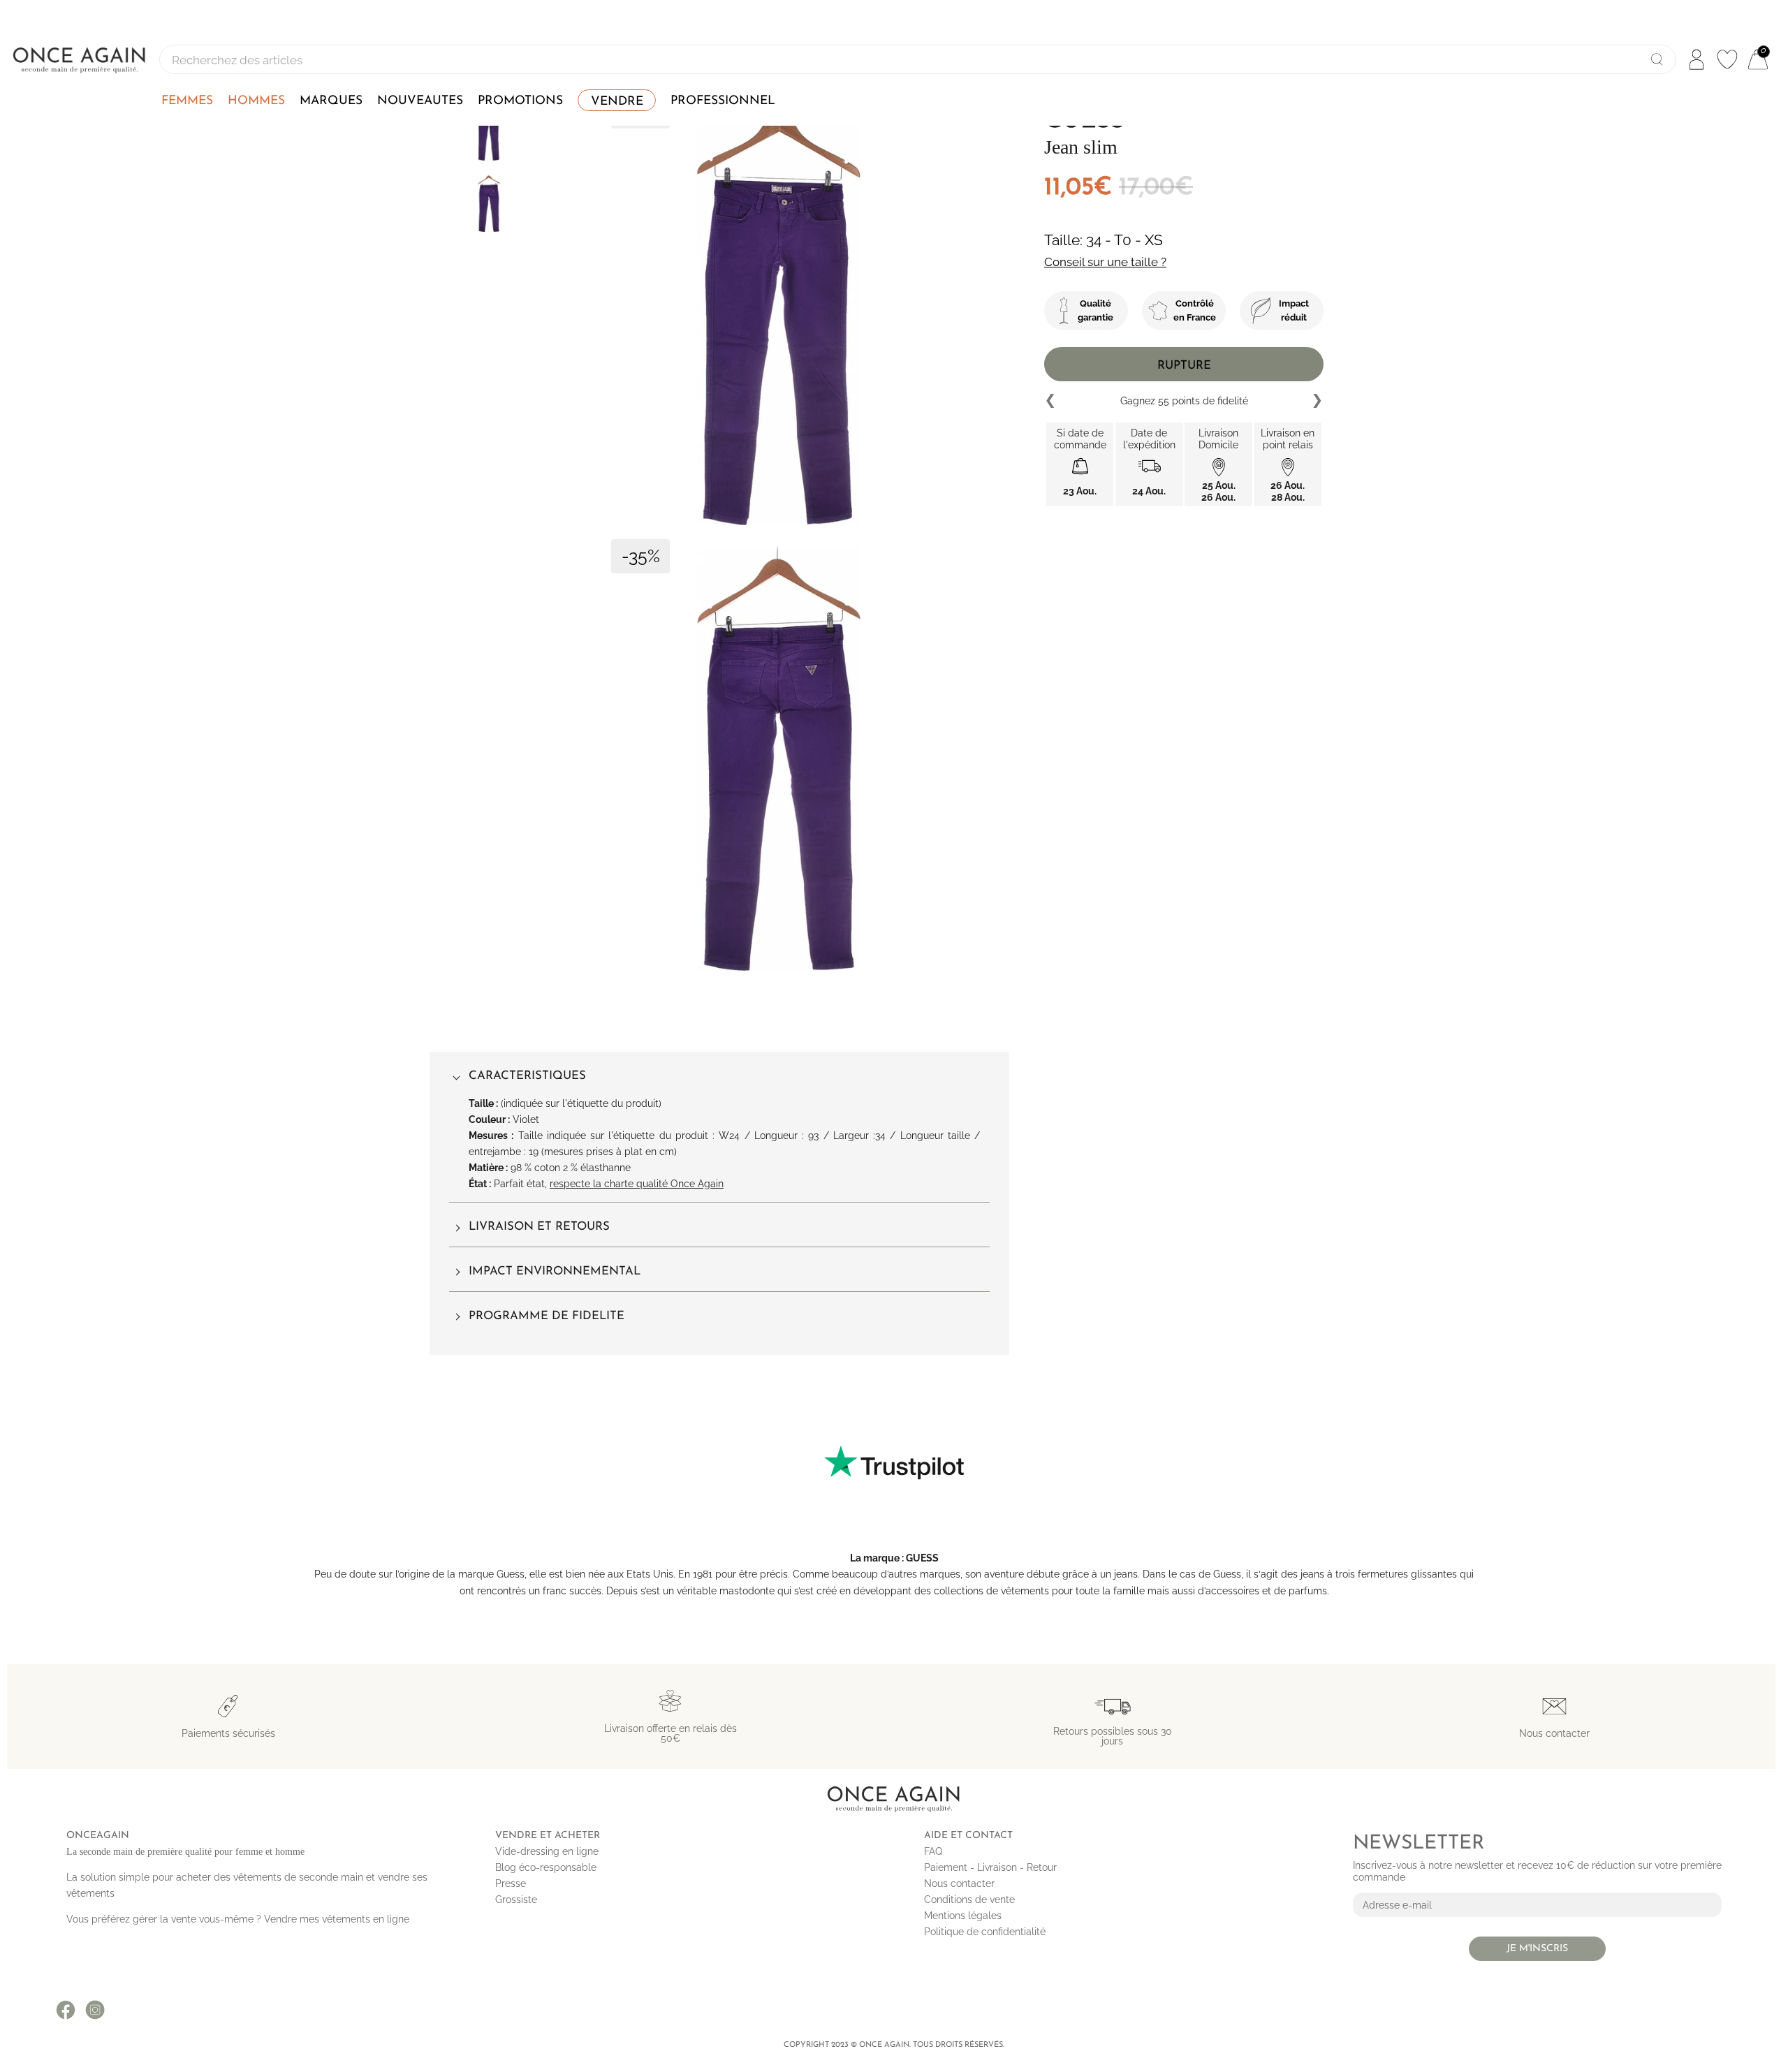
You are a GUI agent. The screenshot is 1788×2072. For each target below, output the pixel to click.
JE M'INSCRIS (1537, 1949)
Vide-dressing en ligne (547, 1851)
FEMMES (187, 101)
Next (1317, 401)
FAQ (933, 1851)
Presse (511, 1883)
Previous (1051, 401)
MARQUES (331, 101)
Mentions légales (963, 1916)
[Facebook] (66, 2010)
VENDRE (617, 102)
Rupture (1184, 366)
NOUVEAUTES (420, 101)
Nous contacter (959, 1883)
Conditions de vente (969, 1900)
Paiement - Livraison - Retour (990, 1867)
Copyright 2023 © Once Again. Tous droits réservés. (894, 2045)
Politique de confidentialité (985, 1932)
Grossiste (516, 1900)
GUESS (922, 1558)
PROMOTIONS (520, 101)
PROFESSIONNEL (723, 101)
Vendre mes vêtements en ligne (337, 1919)
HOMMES (256, 101)
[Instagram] (95, 2010)
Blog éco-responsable (546, 1867)
